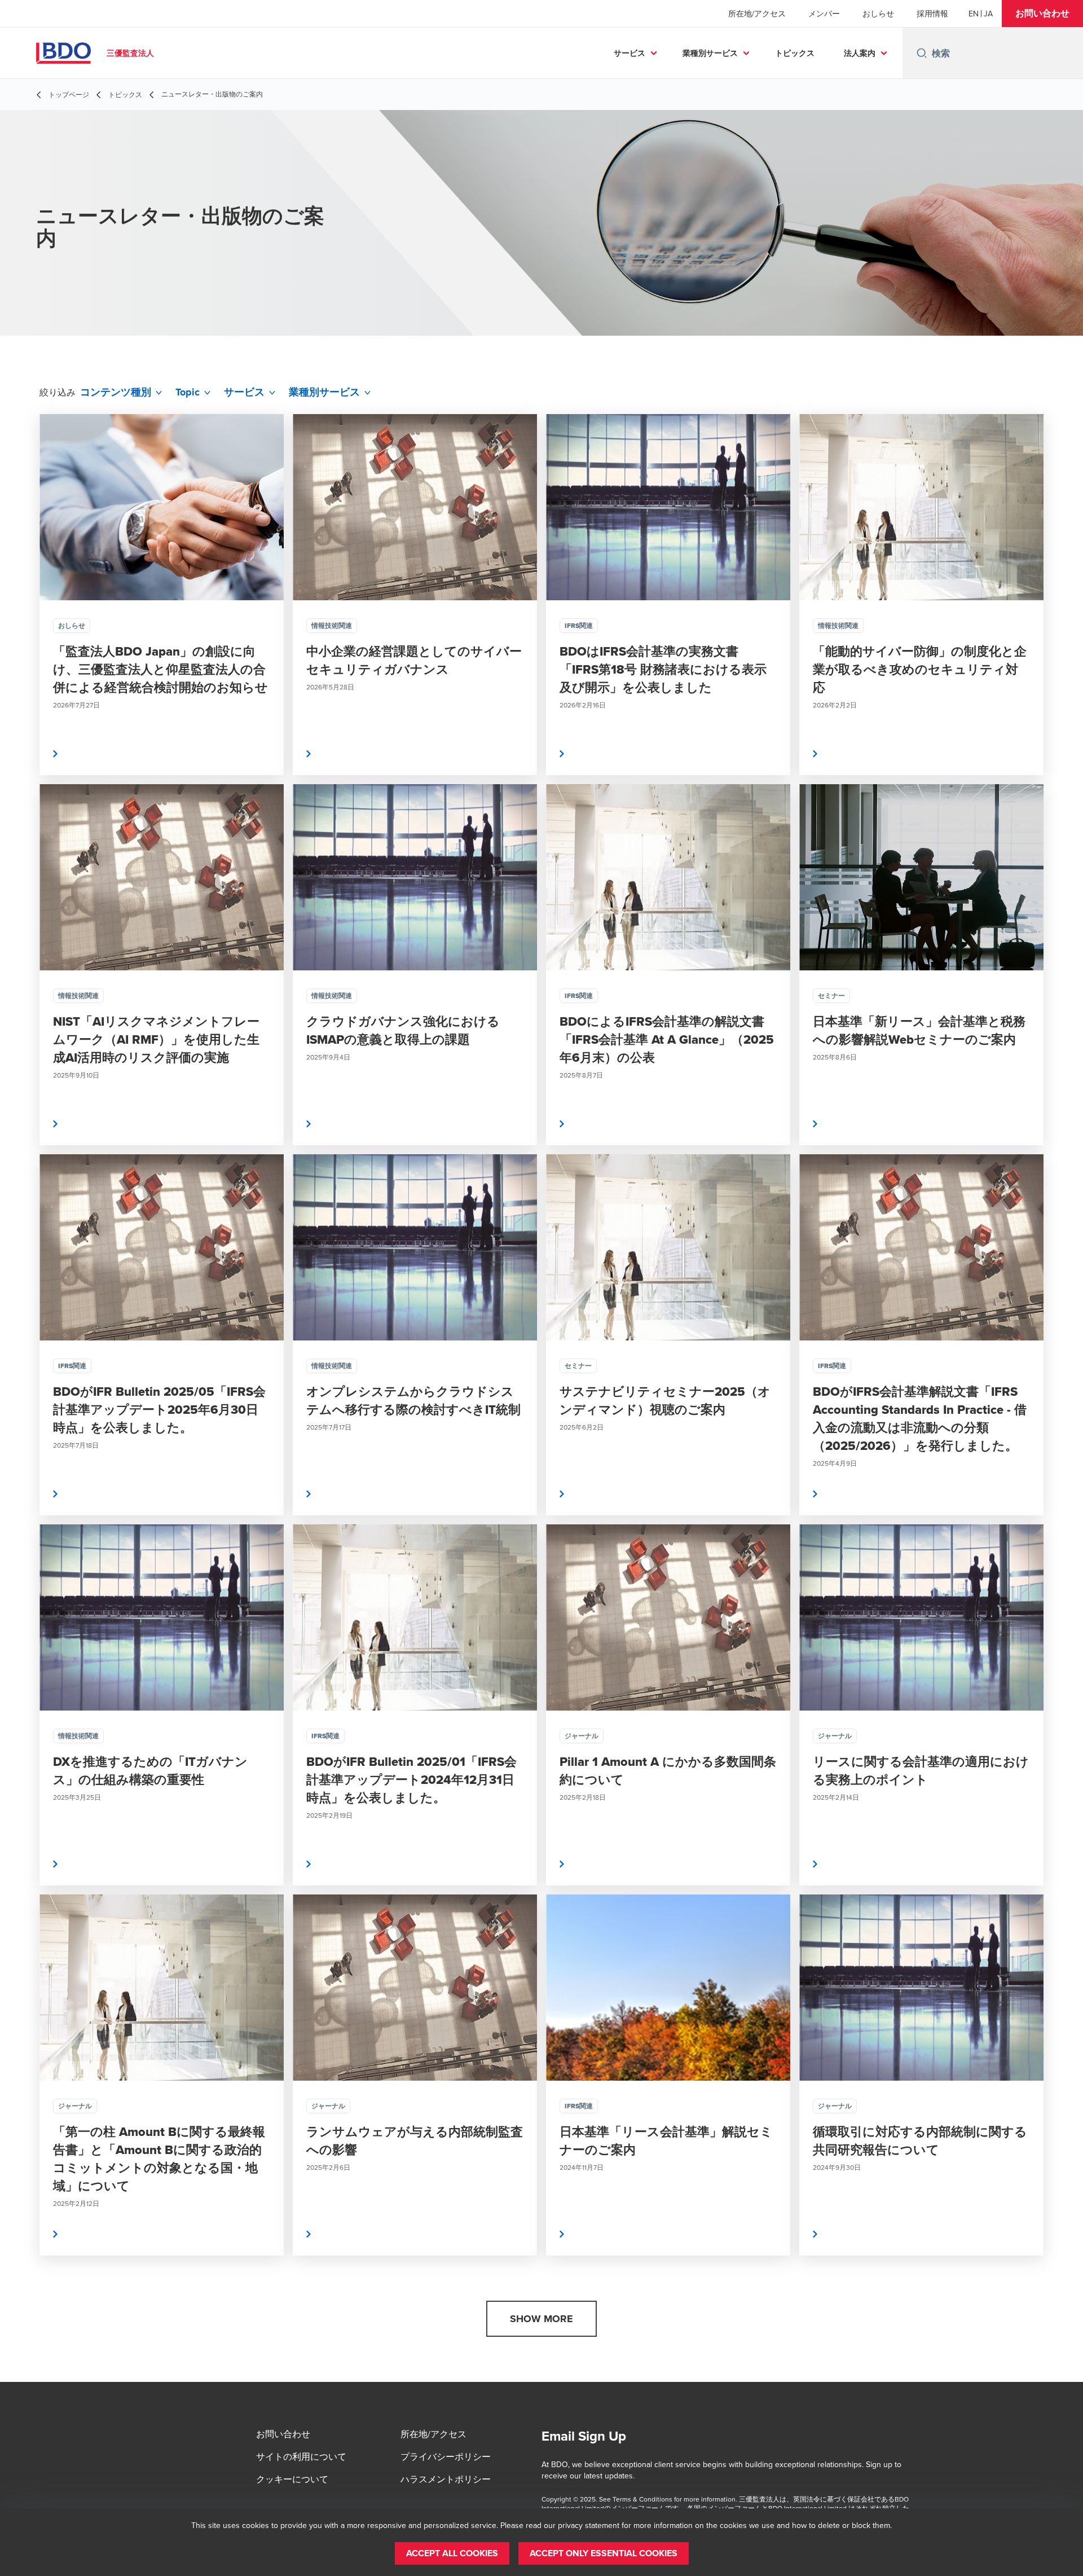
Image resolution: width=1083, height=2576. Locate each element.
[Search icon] (922, 53)
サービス (629, 53)
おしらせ (878, 14)
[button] (1042, 14)
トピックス (795, 53)
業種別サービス (710, 53)
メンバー (824, 14)
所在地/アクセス (757, 14)
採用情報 (932, 14)
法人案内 (860, 53)
